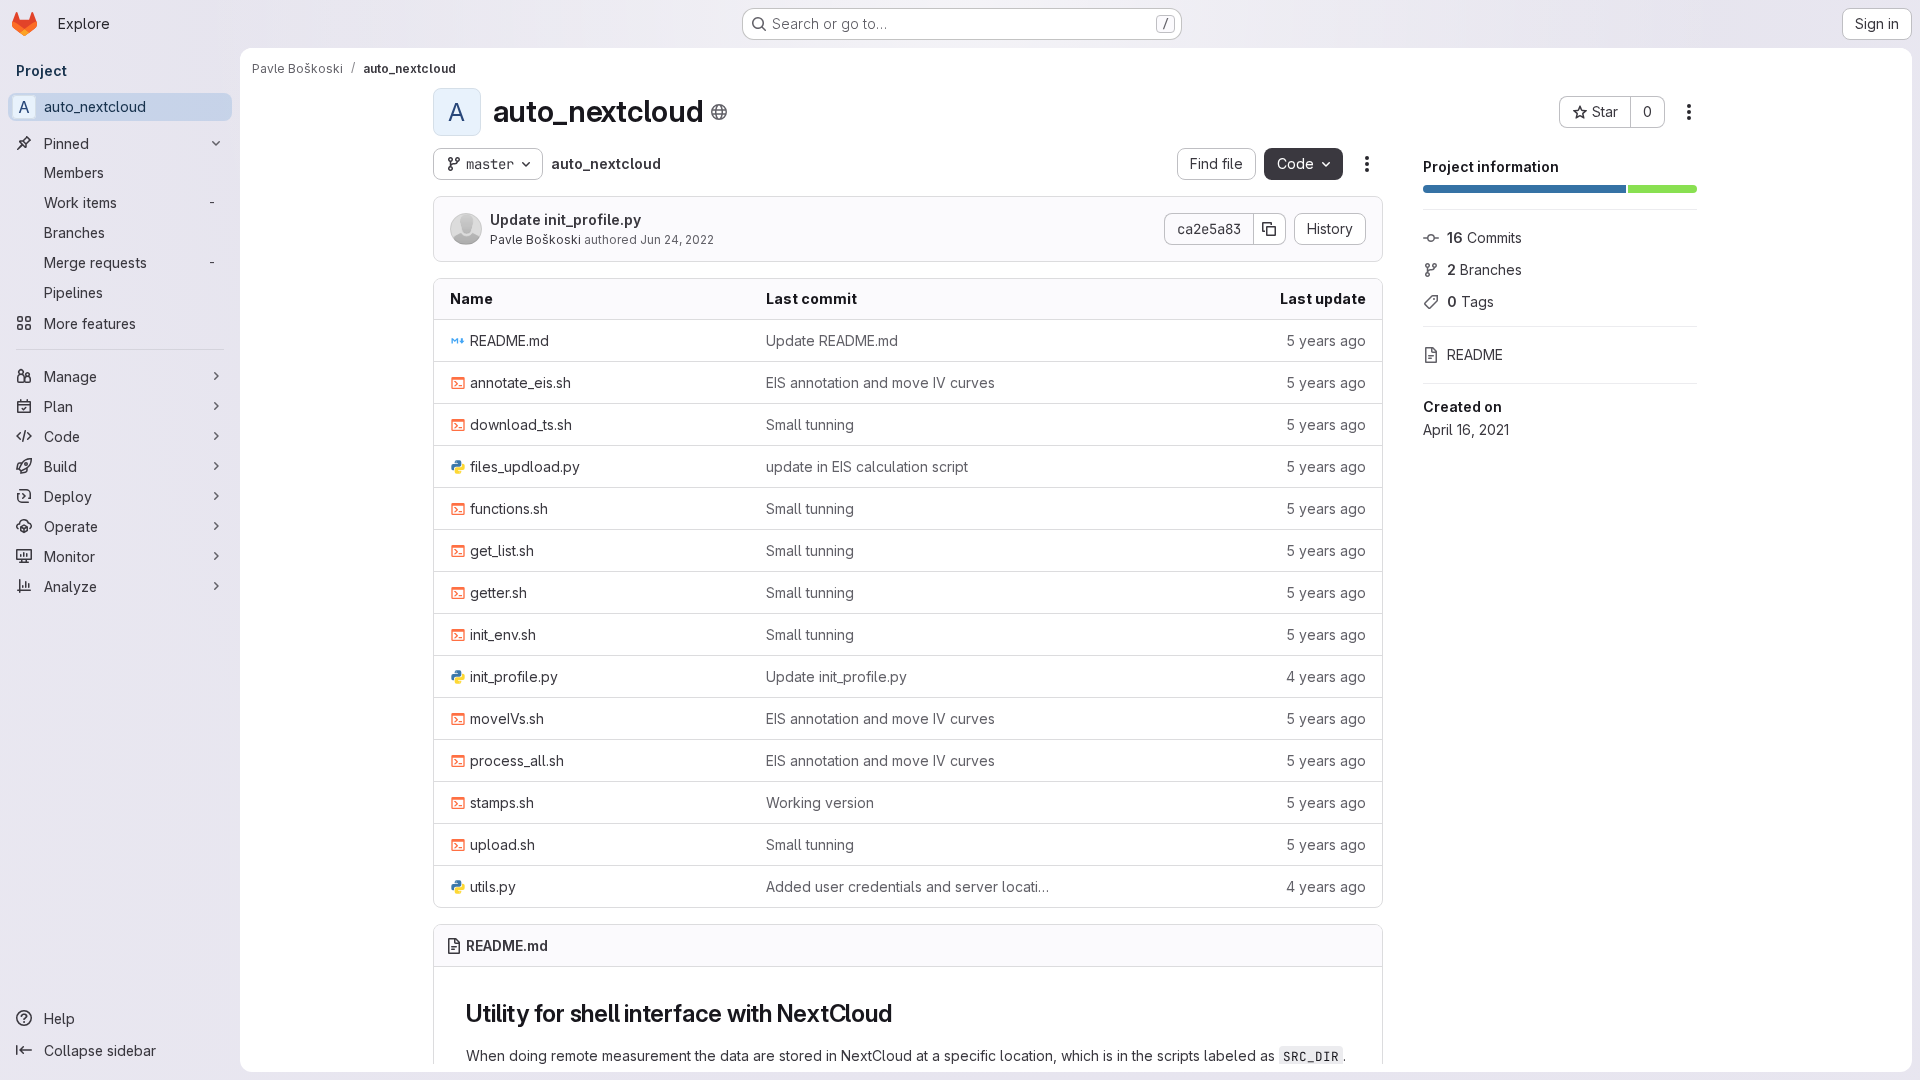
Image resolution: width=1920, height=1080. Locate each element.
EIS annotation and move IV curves (880, 382)
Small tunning (810, 424)
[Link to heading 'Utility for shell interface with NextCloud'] (904, 1013)
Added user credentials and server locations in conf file (908, 886)
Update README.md (832, 340)
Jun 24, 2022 (677, 239)
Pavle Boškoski (535, 239)
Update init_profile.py (565, 219)
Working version (820, 802)
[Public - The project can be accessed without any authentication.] (719, 112)
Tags (1470, 301)
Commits (1484, 237)
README (1475, 354)
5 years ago (1326, 340)
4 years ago (1326, 676)
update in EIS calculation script (867, 466)
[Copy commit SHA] (1270, 229)
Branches (1484, 269)
